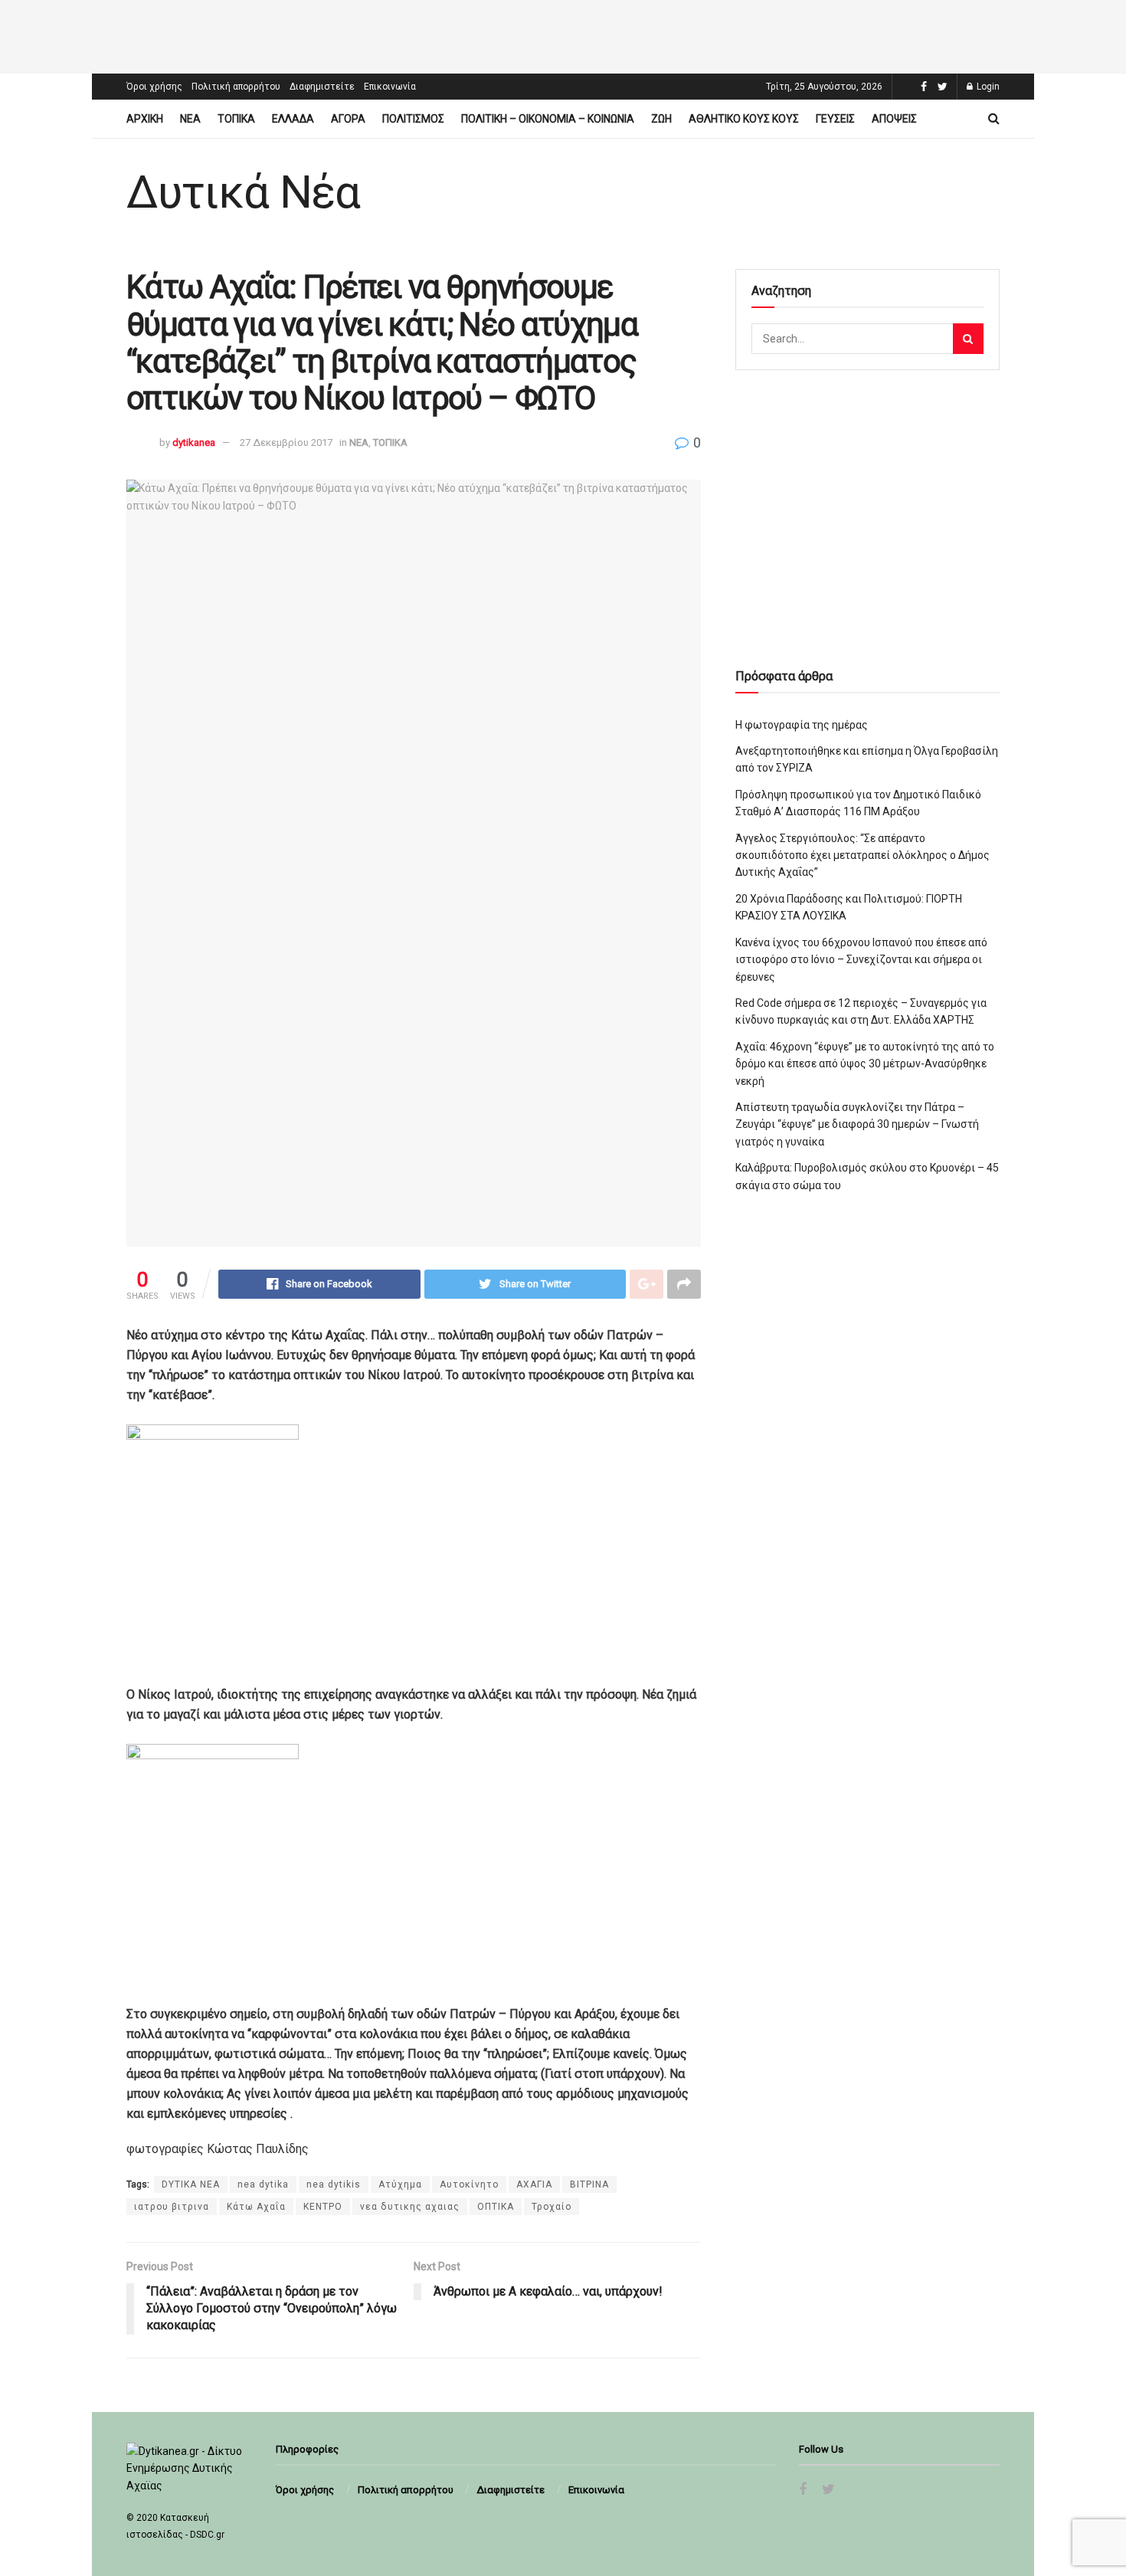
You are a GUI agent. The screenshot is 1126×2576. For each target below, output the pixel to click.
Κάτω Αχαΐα (256, 2207)
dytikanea (194, 442)
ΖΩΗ (661, 119)
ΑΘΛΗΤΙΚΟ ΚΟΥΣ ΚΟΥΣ (744, 119)
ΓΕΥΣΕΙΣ (835, 119)
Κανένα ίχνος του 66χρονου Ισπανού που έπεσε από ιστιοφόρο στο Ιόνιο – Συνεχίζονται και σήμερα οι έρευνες (861, 960)
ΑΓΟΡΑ (348, 119)
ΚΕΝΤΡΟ (323, 2207)
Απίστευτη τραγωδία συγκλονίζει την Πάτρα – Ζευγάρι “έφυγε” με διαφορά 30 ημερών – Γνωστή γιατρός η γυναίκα (857, 1124)
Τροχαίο (552, 2207)
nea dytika (263, 2184)
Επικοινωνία (390, 87)
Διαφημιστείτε (322, 87)
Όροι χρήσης (154, 87)
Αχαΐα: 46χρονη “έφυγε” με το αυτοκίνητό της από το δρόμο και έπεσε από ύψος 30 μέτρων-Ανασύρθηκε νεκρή (865, 1064)
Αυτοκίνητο (469, 2184)
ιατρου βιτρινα (172, 2207)
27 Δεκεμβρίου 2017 (286, 442)
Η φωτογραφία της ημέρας (802, 725)
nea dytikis (334, 2184)
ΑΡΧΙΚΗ (145, 119)
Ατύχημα (400, 2184)
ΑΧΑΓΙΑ (534, 2184)
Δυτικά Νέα (243, 192)
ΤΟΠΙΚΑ (236, 119)
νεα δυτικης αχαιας (410, 2207)
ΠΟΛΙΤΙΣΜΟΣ (413, 119)
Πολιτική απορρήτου (236, 87)
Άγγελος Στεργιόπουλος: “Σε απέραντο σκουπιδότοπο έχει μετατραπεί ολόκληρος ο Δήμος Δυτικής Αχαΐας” (863, 855)
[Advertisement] (563, 34)
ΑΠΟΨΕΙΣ (894, 119)
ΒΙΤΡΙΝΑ (589, 2184)
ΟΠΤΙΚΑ (496, 2207)
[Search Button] (968, 339)
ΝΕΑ (190, 119)
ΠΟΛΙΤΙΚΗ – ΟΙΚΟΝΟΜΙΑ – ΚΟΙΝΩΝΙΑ (548, 119)
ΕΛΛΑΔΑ (293, 119)
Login (987, 87)
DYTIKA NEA (191, 2184)
